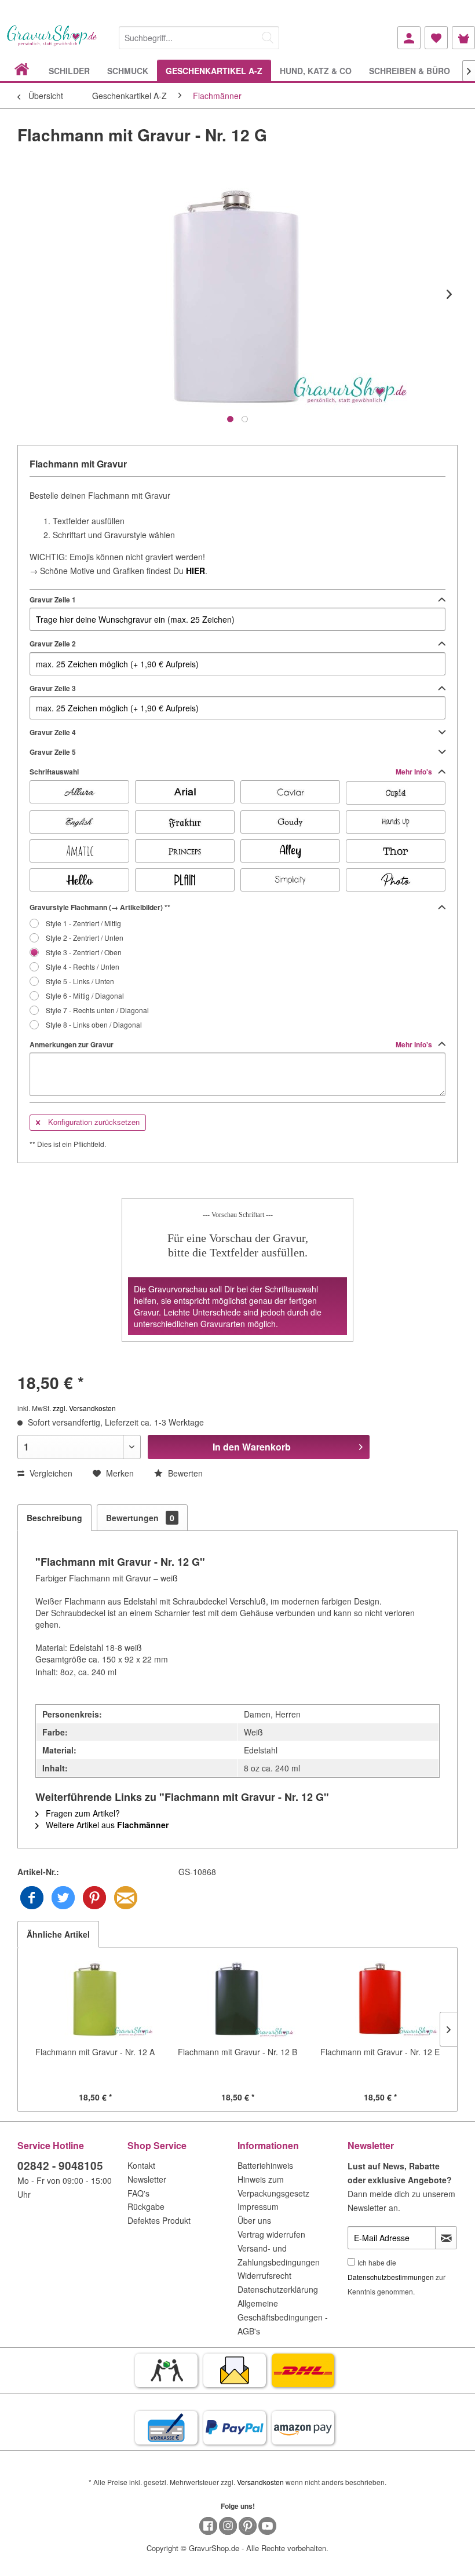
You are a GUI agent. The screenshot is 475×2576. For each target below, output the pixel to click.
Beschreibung (54, 1518)
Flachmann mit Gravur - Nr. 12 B (237, 2052)
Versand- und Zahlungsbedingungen (279, 2255)
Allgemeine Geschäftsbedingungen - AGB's (283, 2317)
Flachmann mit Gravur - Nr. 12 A (95, 2052)
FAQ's (138, 2193)
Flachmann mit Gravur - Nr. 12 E (380, 2052)
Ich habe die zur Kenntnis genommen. (397, 2277)
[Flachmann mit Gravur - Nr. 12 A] (95, 2000)
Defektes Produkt (159, 2220)
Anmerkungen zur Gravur (232, 1044)
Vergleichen (50, 1473)
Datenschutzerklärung (278, 2289)
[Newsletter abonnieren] (446, 2238)
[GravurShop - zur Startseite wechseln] (52, 42)
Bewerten (184, 1473)
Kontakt (141, 2165)
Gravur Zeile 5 (53, 752)
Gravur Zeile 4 (53, 732)
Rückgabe (146, 2206)
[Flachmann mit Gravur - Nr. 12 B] (237, 2000)
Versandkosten (260, 2482)
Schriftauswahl (232, 772)
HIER (196, 571)
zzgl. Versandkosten (84, 1408)
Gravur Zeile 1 (53, 600)
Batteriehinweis (265, 2165)
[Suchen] (268, 38)
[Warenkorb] (463, 38)
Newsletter (147, 2179)
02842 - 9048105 (60, 2166)
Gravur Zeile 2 (53, 644)
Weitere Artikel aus (106, 1825)
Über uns (254, 2220)
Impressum (258, 2206)
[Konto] (409, 38)
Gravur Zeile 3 (53, 688)
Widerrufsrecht (264, 2275)
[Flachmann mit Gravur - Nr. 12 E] (380, 2000)
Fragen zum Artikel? (82, 1813)
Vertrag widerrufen (271, 2234)
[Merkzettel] (436, 38)
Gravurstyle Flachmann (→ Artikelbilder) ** (100, 907)
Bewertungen (140, 1518)
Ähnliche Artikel (58, 1934)
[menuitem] (199, 36)
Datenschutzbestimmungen (391, 2277)
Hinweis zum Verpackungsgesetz (273, 2186)
